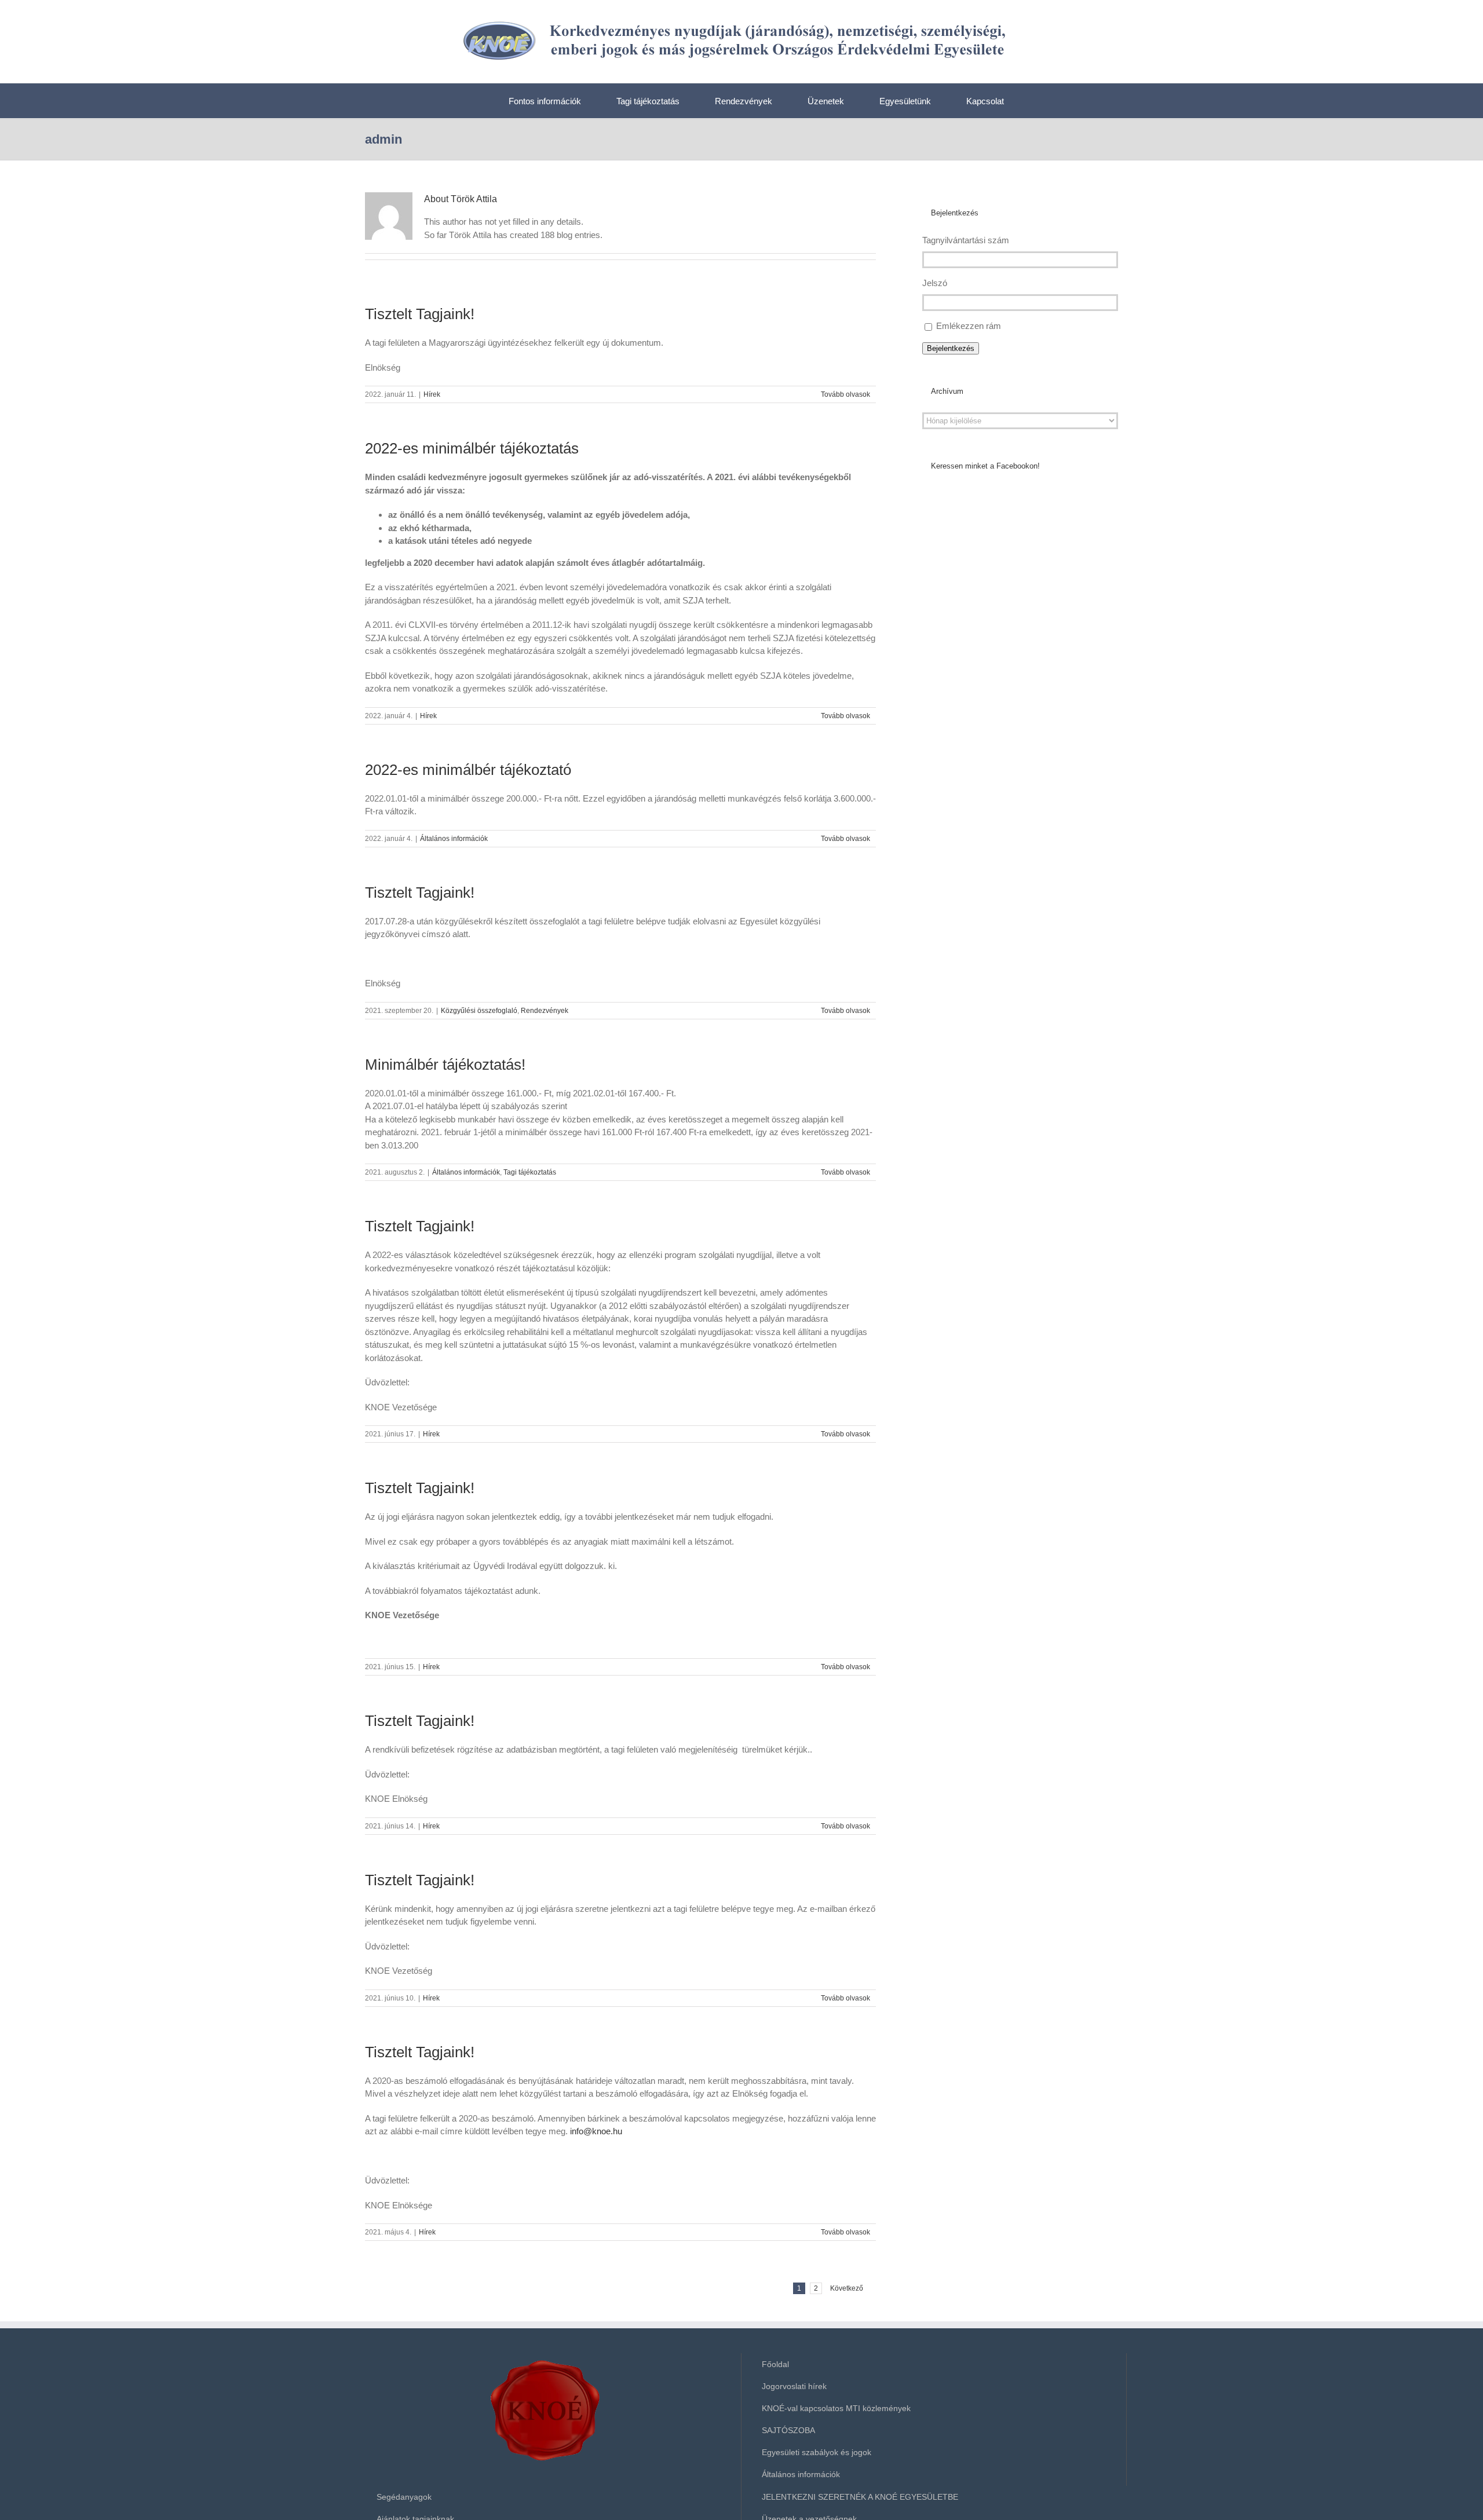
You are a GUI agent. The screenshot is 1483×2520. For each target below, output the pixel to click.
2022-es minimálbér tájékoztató (468, 770)
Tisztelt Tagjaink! (420, 314)
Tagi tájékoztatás (530, 1172)
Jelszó (935, 283)
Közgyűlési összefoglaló (479, 1011)
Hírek (432, 394)
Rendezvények (545, 1011)
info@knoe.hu (596, 2131)
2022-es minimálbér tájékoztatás (472, 448)
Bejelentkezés (951, 348)
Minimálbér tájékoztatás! (445, 1065)
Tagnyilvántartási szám (966, 240)
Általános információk (454, 839)
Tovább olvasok (845, 394)
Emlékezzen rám (969, 326)
